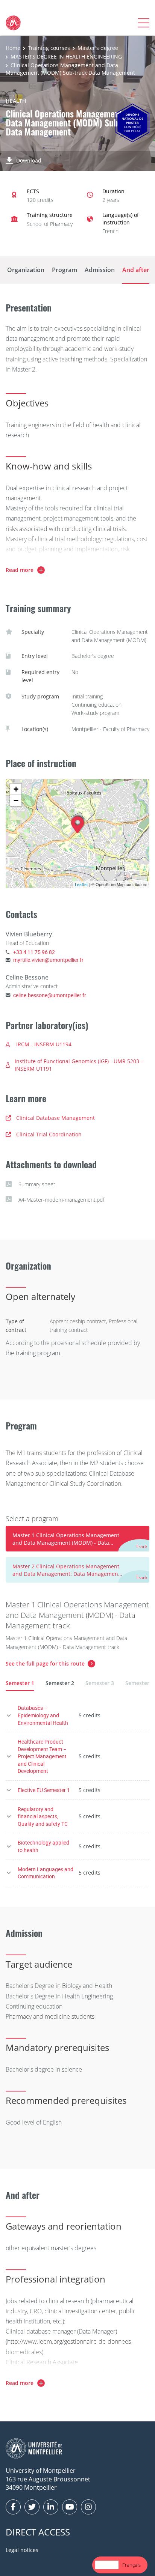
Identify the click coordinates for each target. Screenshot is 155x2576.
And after (136, 270)
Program (65, 270)
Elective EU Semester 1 (44, 1790)
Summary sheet (37, 1184)
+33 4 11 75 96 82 (34, 952)
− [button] (16, 800)
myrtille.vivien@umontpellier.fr (48, 960)
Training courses (49, 48)
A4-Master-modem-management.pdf (61, 1200)
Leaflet (81, 884)
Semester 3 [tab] (100, 1683)
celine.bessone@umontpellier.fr (50, 995)
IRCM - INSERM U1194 (44, 1044)
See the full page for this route (45, 1663)
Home (13, 48)
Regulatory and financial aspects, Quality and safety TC (43, 1816)
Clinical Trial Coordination (49, 1134)
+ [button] (16, 789)
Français (131, 2565)
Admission (100, 270)
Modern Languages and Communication (46, 1873)
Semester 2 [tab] (60, 1683)
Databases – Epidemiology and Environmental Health (43, 1715)
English (107, 2565)
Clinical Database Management (55, 1118)
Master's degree (98, 48)
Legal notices (22, 2550)
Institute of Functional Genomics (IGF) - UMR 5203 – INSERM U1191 (79, 1065)
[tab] (77, 1539)
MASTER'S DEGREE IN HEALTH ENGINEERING (66, 56)
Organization (26, 270)
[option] (131, 2565)
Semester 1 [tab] (20, 1683)
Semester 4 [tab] (140, 1683)
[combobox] (107, 2565)
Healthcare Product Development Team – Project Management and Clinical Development (42, 1756)
